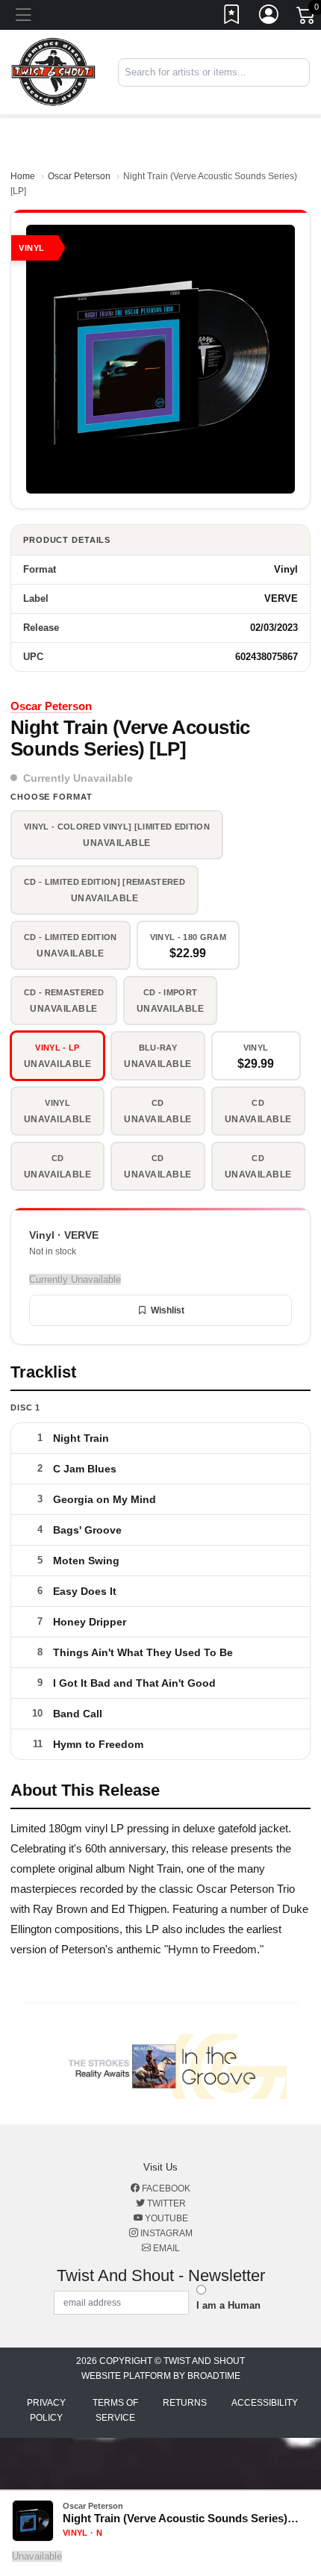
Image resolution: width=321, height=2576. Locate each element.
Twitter (165, 2203)
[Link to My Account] (269, 17)
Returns (185, 2403)
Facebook (165, 2188)
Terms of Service (115, 2410)
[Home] (53, 71)
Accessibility (265, 2403)
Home (23, 176)
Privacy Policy (46, 2410)
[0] (307, 18)
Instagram (165, 2233)
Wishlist (168, 1310)
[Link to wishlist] (232, 17)
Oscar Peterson (79, 176)
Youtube (165, 2218)
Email (165, 2248)
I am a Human (228, 2305)
